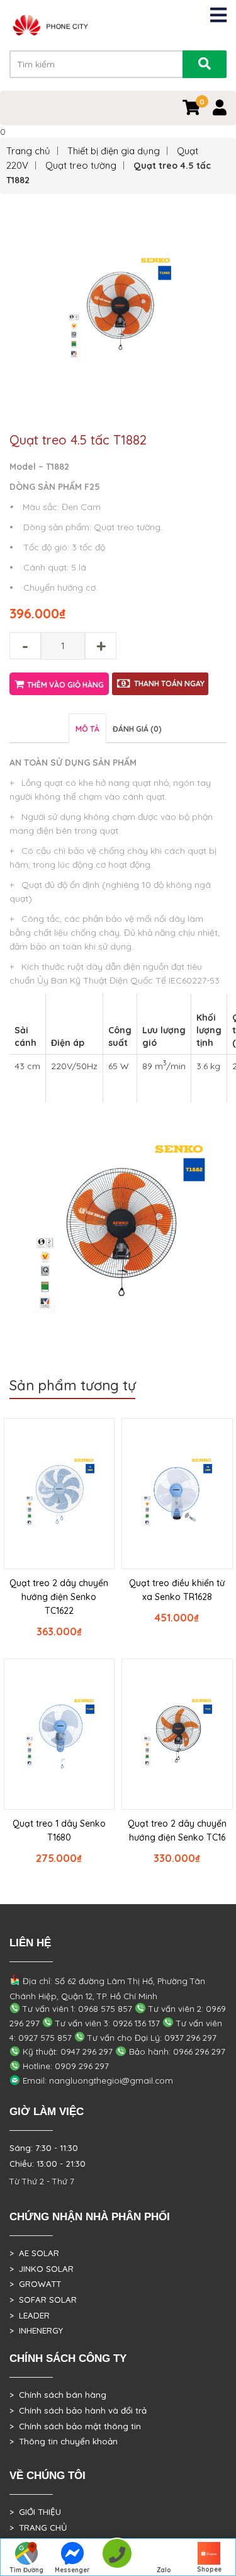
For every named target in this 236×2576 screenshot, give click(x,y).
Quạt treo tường (81, 165)
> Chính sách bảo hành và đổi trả (78, 2410)
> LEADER (30, 2315)
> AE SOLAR (34, 2253)
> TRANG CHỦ (38, 2528)
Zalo (164, 2570)
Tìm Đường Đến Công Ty (27, 2571)
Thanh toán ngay (169, 684)
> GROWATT (35, 2284)
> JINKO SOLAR (42, 2269)
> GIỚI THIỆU (35, 2512)
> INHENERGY (36, 2330)
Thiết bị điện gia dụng (114, 151)
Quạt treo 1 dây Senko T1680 (59, 1830)
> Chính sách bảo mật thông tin (75, 2426)
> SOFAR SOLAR (43, 2300)
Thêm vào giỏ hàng (65, 685)
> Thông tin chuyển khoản (64, 2441)
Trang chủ (28, 151)
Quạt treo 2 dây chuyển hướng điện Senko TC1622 (59, 1597)
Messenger (72, 2570)
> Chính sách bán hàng (58, 2395)
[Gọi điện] (117, 2557)
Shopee (209, 2569)
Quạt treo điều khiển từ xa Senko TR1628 (177, 1590)
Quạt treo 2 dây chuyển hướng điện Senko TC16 (177, 1830)
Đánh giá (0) (137, 729)
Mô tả (87, 729)
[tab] (87, 728)
